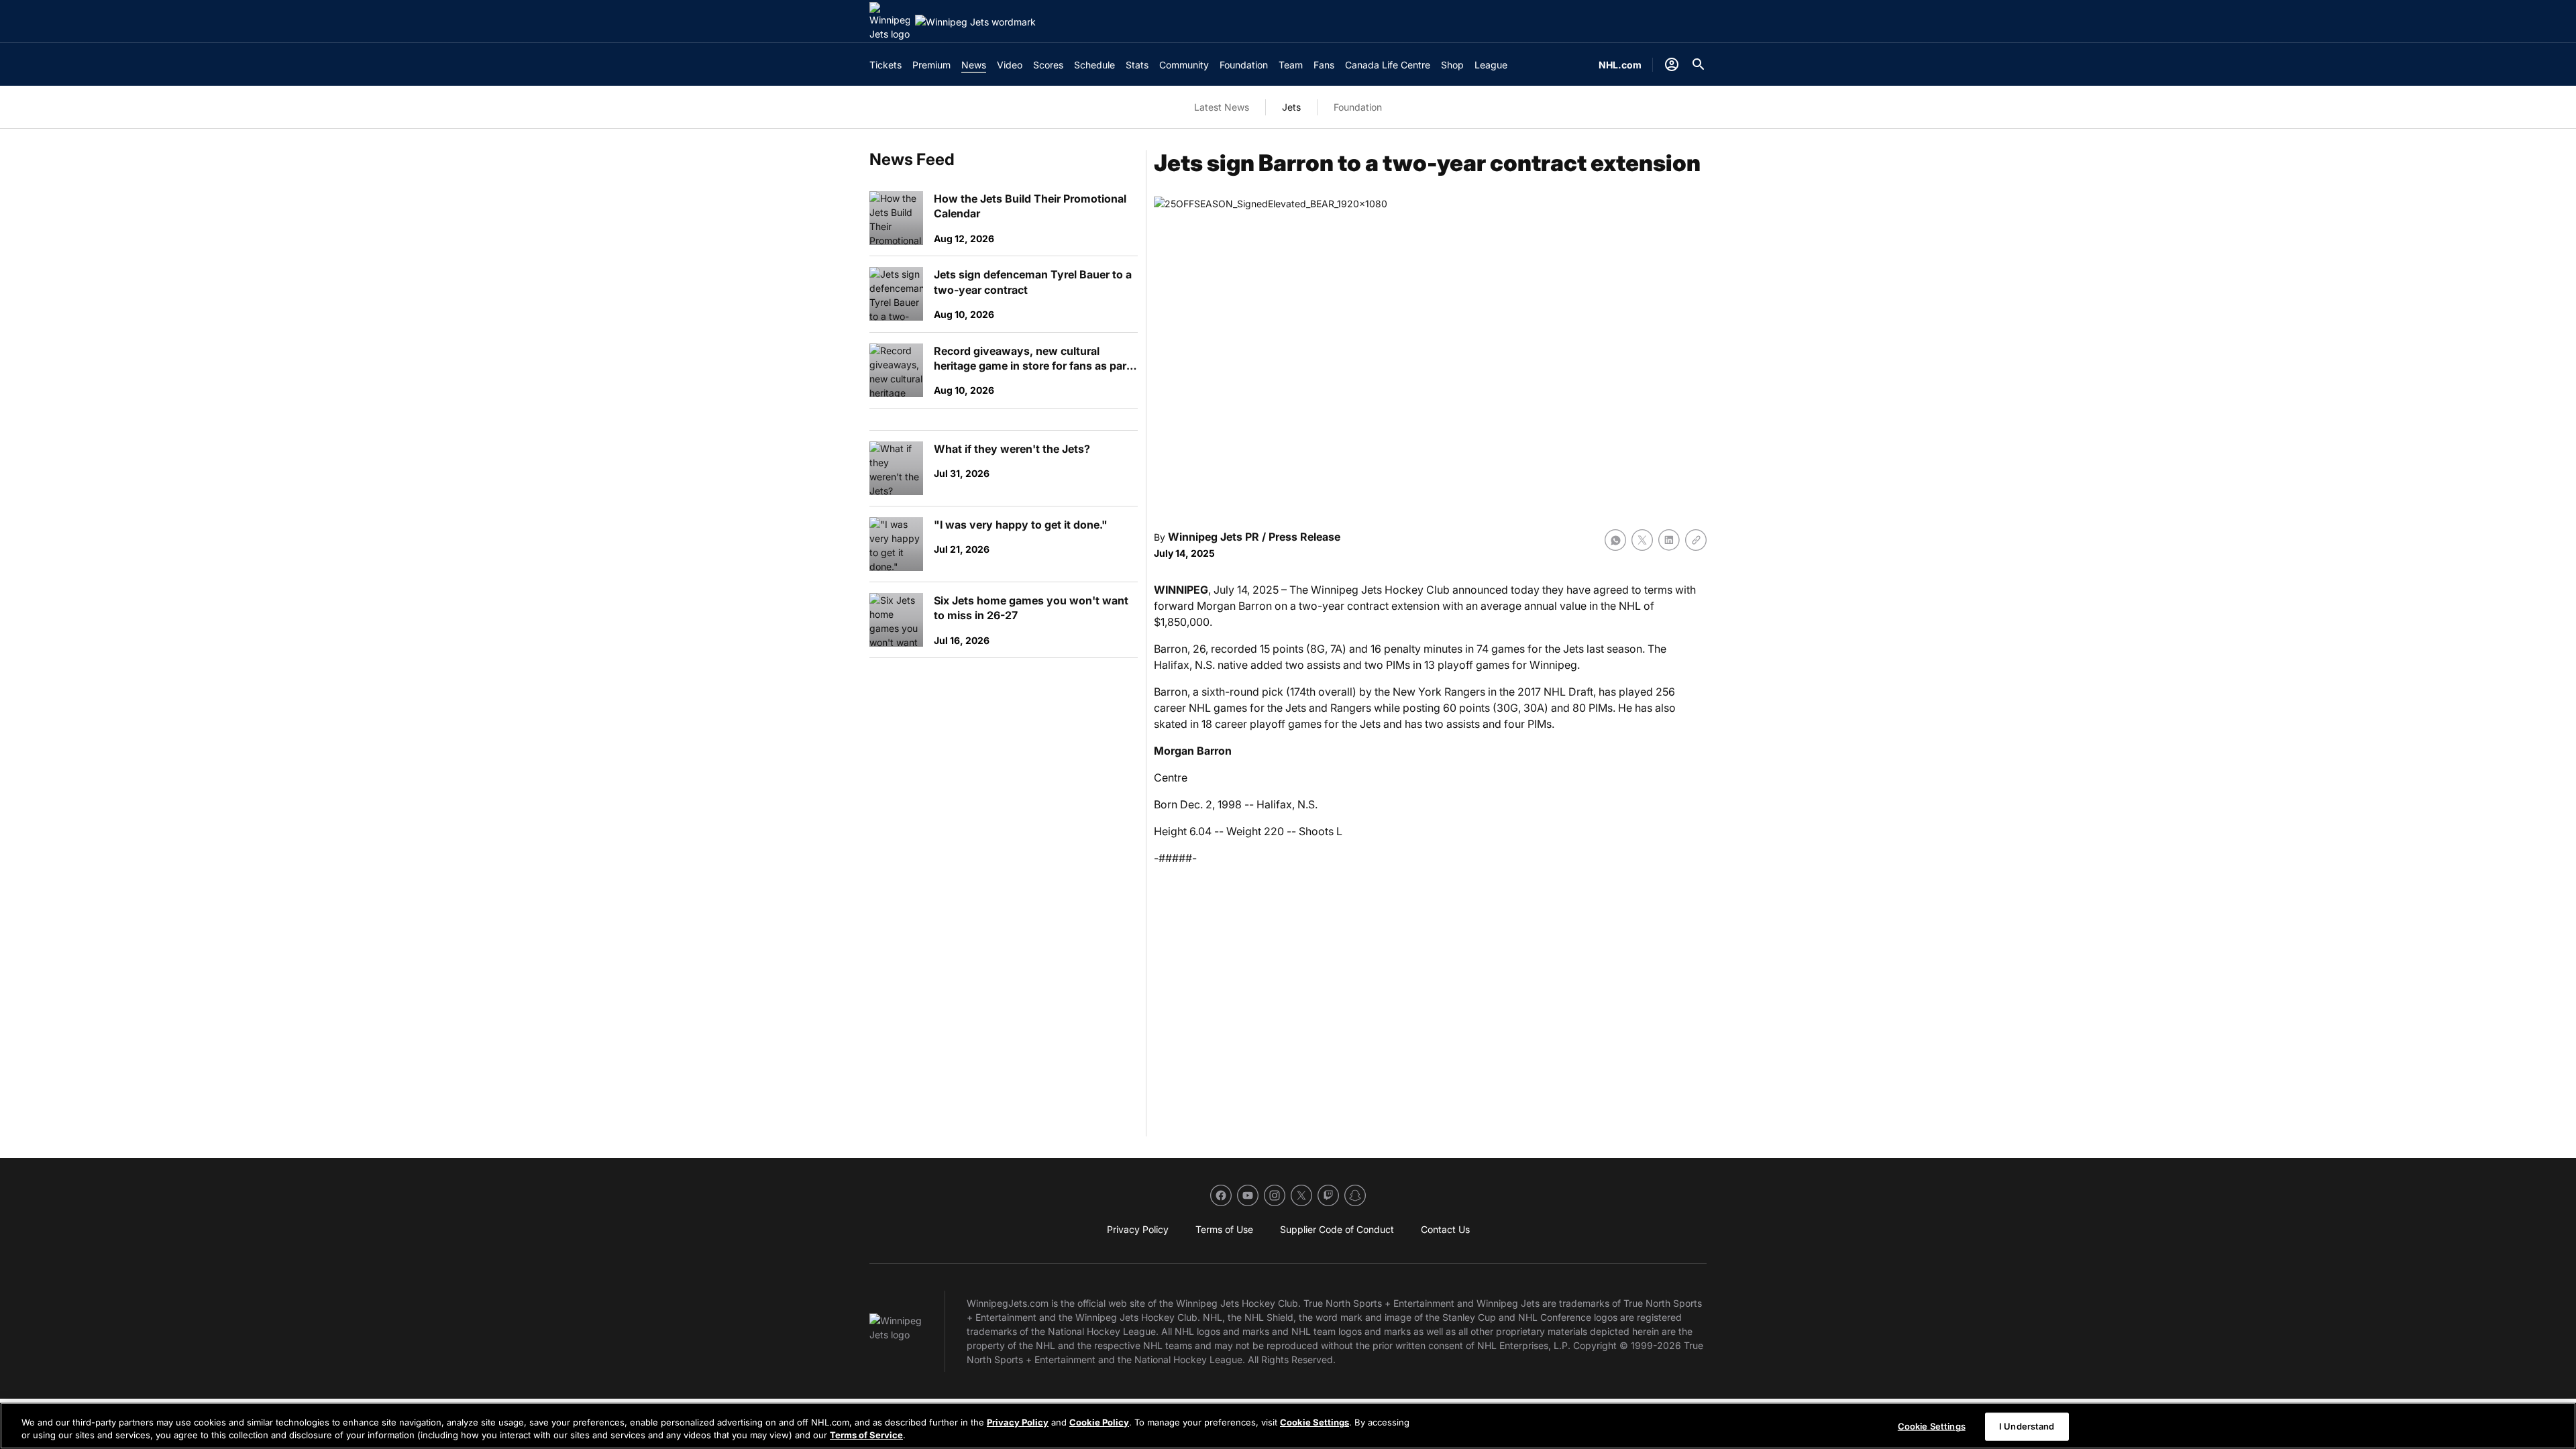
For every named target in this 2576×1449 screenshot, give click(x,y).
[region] (1288, 1426)
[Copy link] (1696, 540)
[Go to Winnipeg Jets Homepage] (890, 21)
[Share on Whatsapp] (1615, 540)
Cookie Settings (1314, 1422)
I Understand (2027, 1426)
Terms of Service (866, 1435)
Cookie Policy (1099, 1422)
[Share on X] (1642, 540)
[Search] (1699, 64)
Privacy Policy (1018, 1422)
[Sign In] (1672, 64)
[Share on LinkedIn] (1669, 540)
